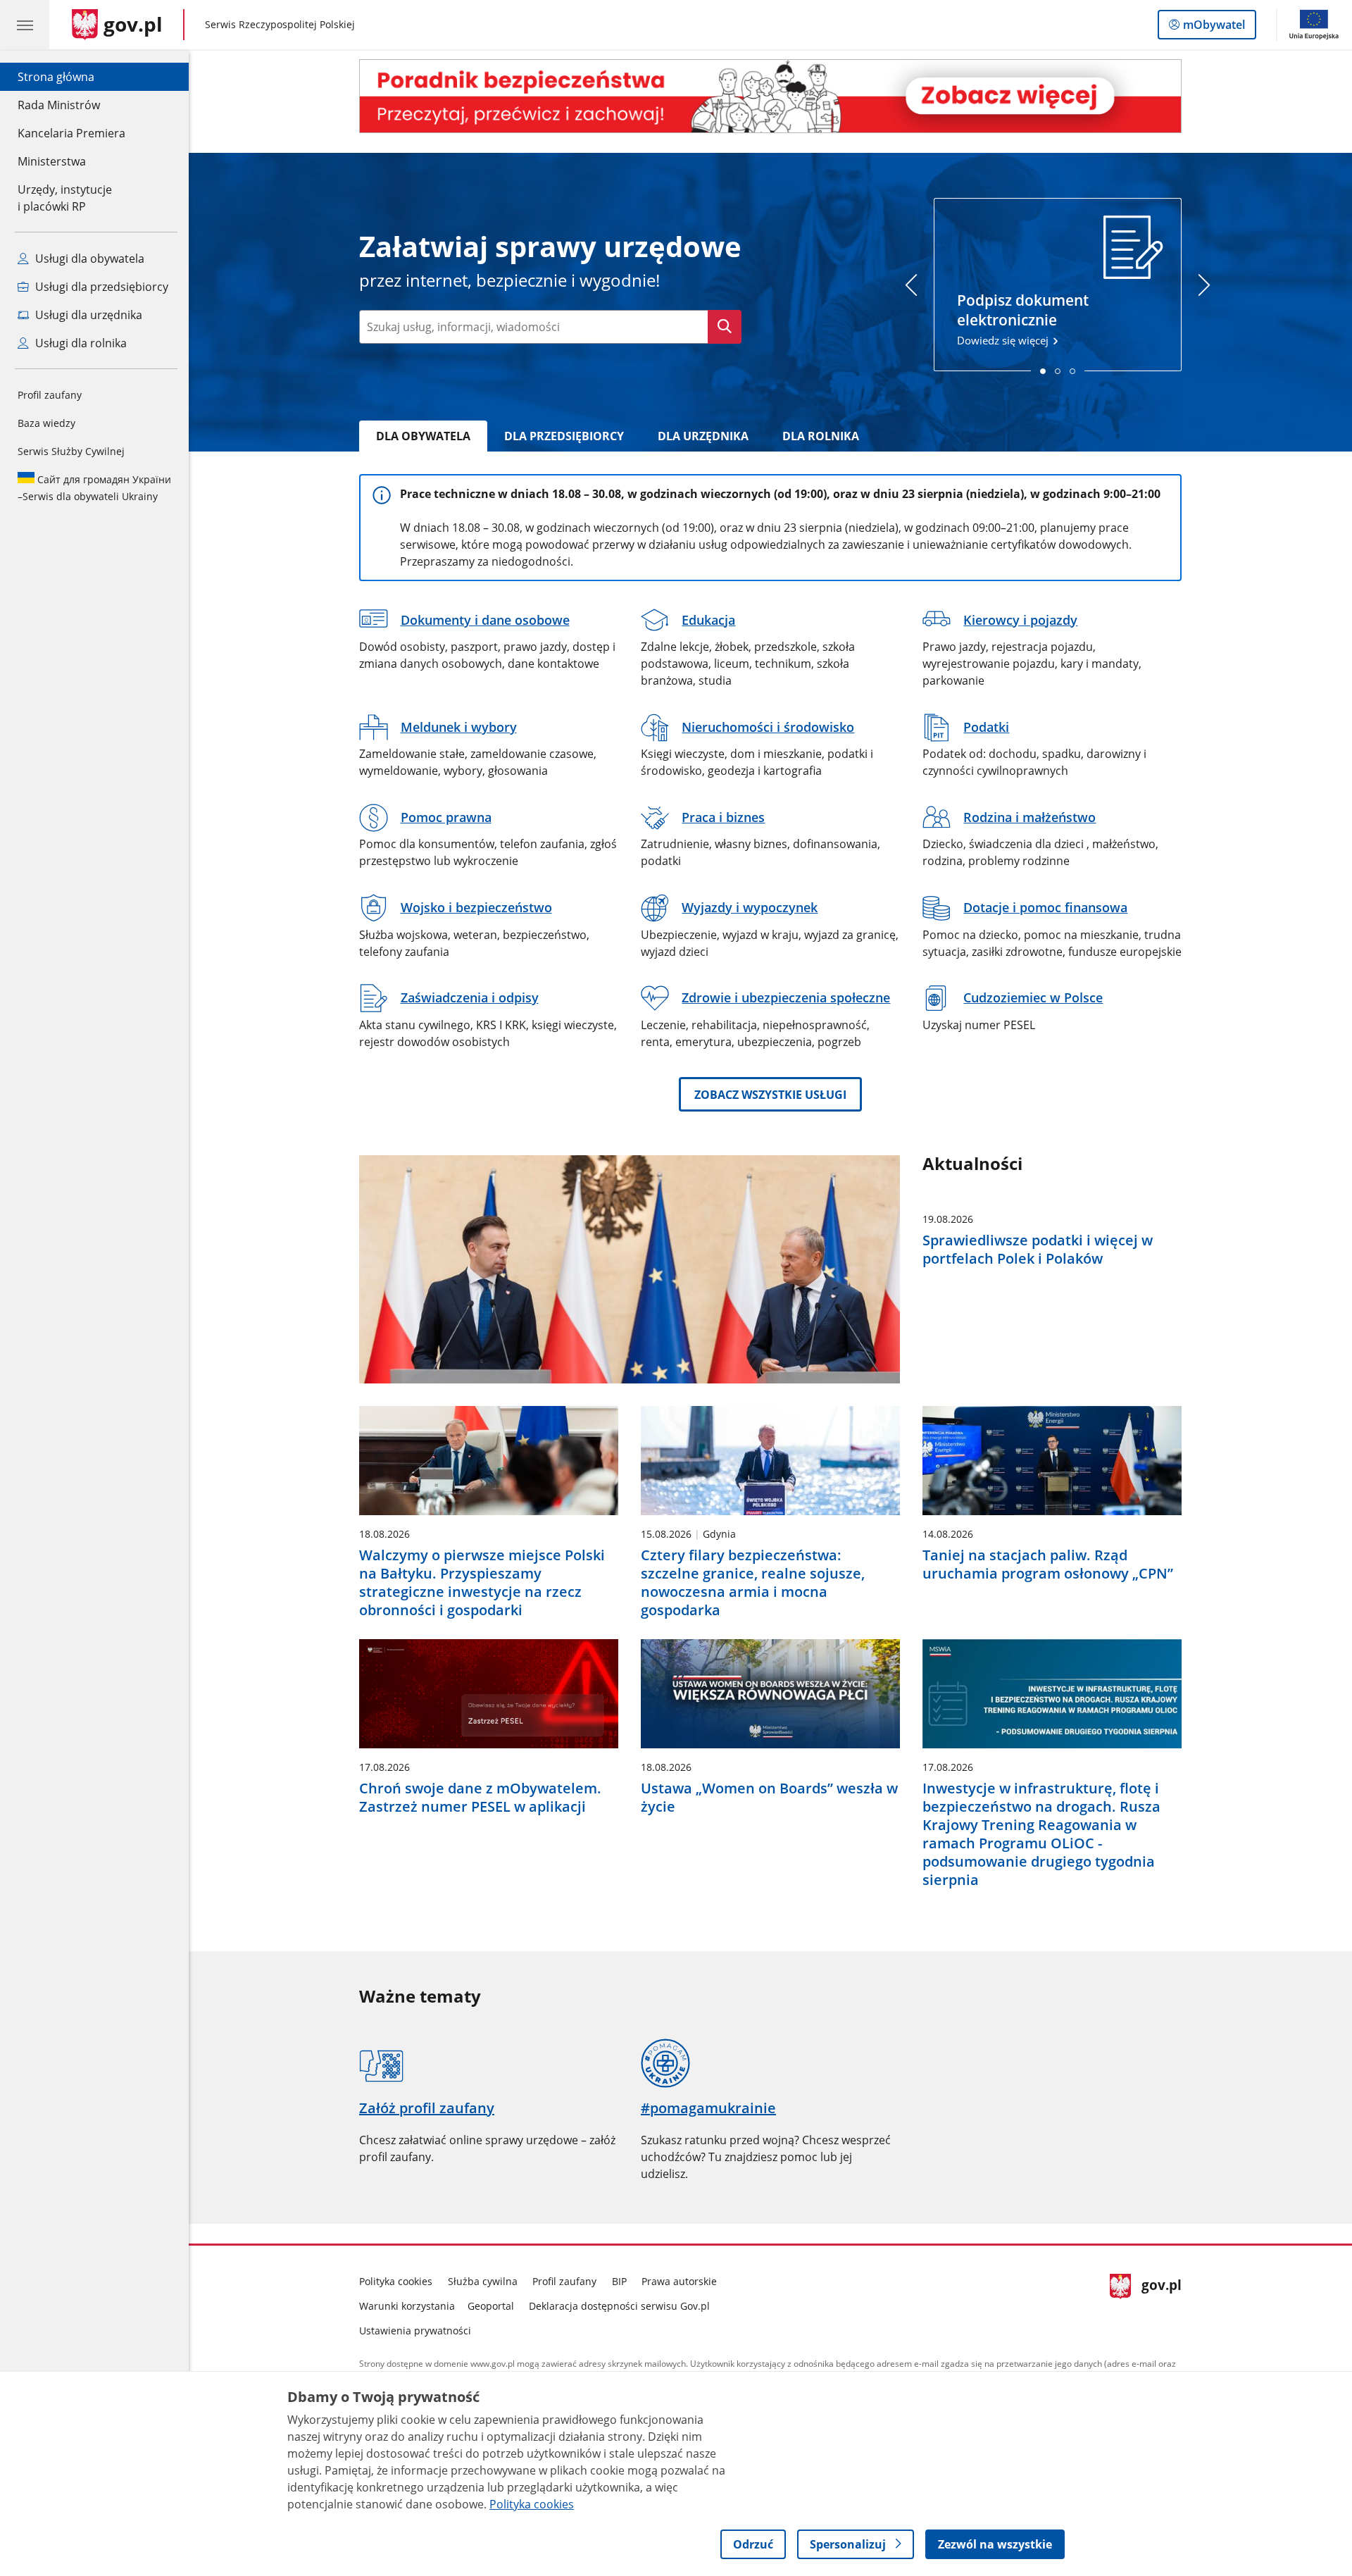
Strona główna (71, 76)
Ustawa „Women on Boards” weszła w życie (769, 1798)
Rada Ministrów (59, 105)
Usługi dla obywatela (88, 259)
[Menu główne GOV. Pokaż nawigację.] (25, 25)
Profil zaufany (50, 395)
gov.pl (1161, 2303)
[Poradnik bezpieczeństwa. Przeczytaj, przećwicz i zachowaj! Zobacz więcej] (770, 96)
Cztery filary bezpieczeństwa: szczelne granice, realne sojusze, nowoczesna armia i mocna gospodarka (753, 1583)
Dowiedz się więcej (1023, 318)
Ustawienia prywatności (415, 2331)
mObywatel (1214, 28)
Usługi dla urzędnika (87, 315)
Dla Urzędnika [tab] (703, 436)
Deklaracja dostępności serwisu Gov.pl (619, 2306)
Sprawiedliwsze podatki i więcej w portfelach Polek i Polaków (1038, 1250)
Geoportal (491, 2306)
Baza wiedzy (46, 423)
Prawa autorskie (679, 2281)
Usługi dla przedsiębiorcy (100, 287)
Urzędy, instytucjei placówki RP (65, 198)
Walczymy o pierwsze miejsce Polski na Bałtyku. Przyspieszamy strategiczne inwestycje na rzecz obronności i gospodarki (482, 1583)
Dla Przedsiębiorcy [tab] (564, 436)
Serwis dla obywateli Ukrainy (94, 488)
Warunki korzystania (407, 2306)
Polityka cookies (396, 2281)
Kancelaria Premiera (71, 133)
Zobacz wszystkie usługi (770, 1095)
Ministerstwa (52, 161)
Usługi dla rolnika (80, 343)
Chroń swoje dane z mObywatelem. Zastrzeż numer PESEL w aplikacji (480, 1798)
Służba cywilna (483, 2281)
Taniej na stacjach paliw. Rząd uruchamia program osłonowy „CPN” (1048, 1564)
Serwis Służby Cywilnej (71, 451)
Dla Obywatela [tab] (423, 436)
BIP (619, 2281)
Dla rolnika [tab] (821, 436)
